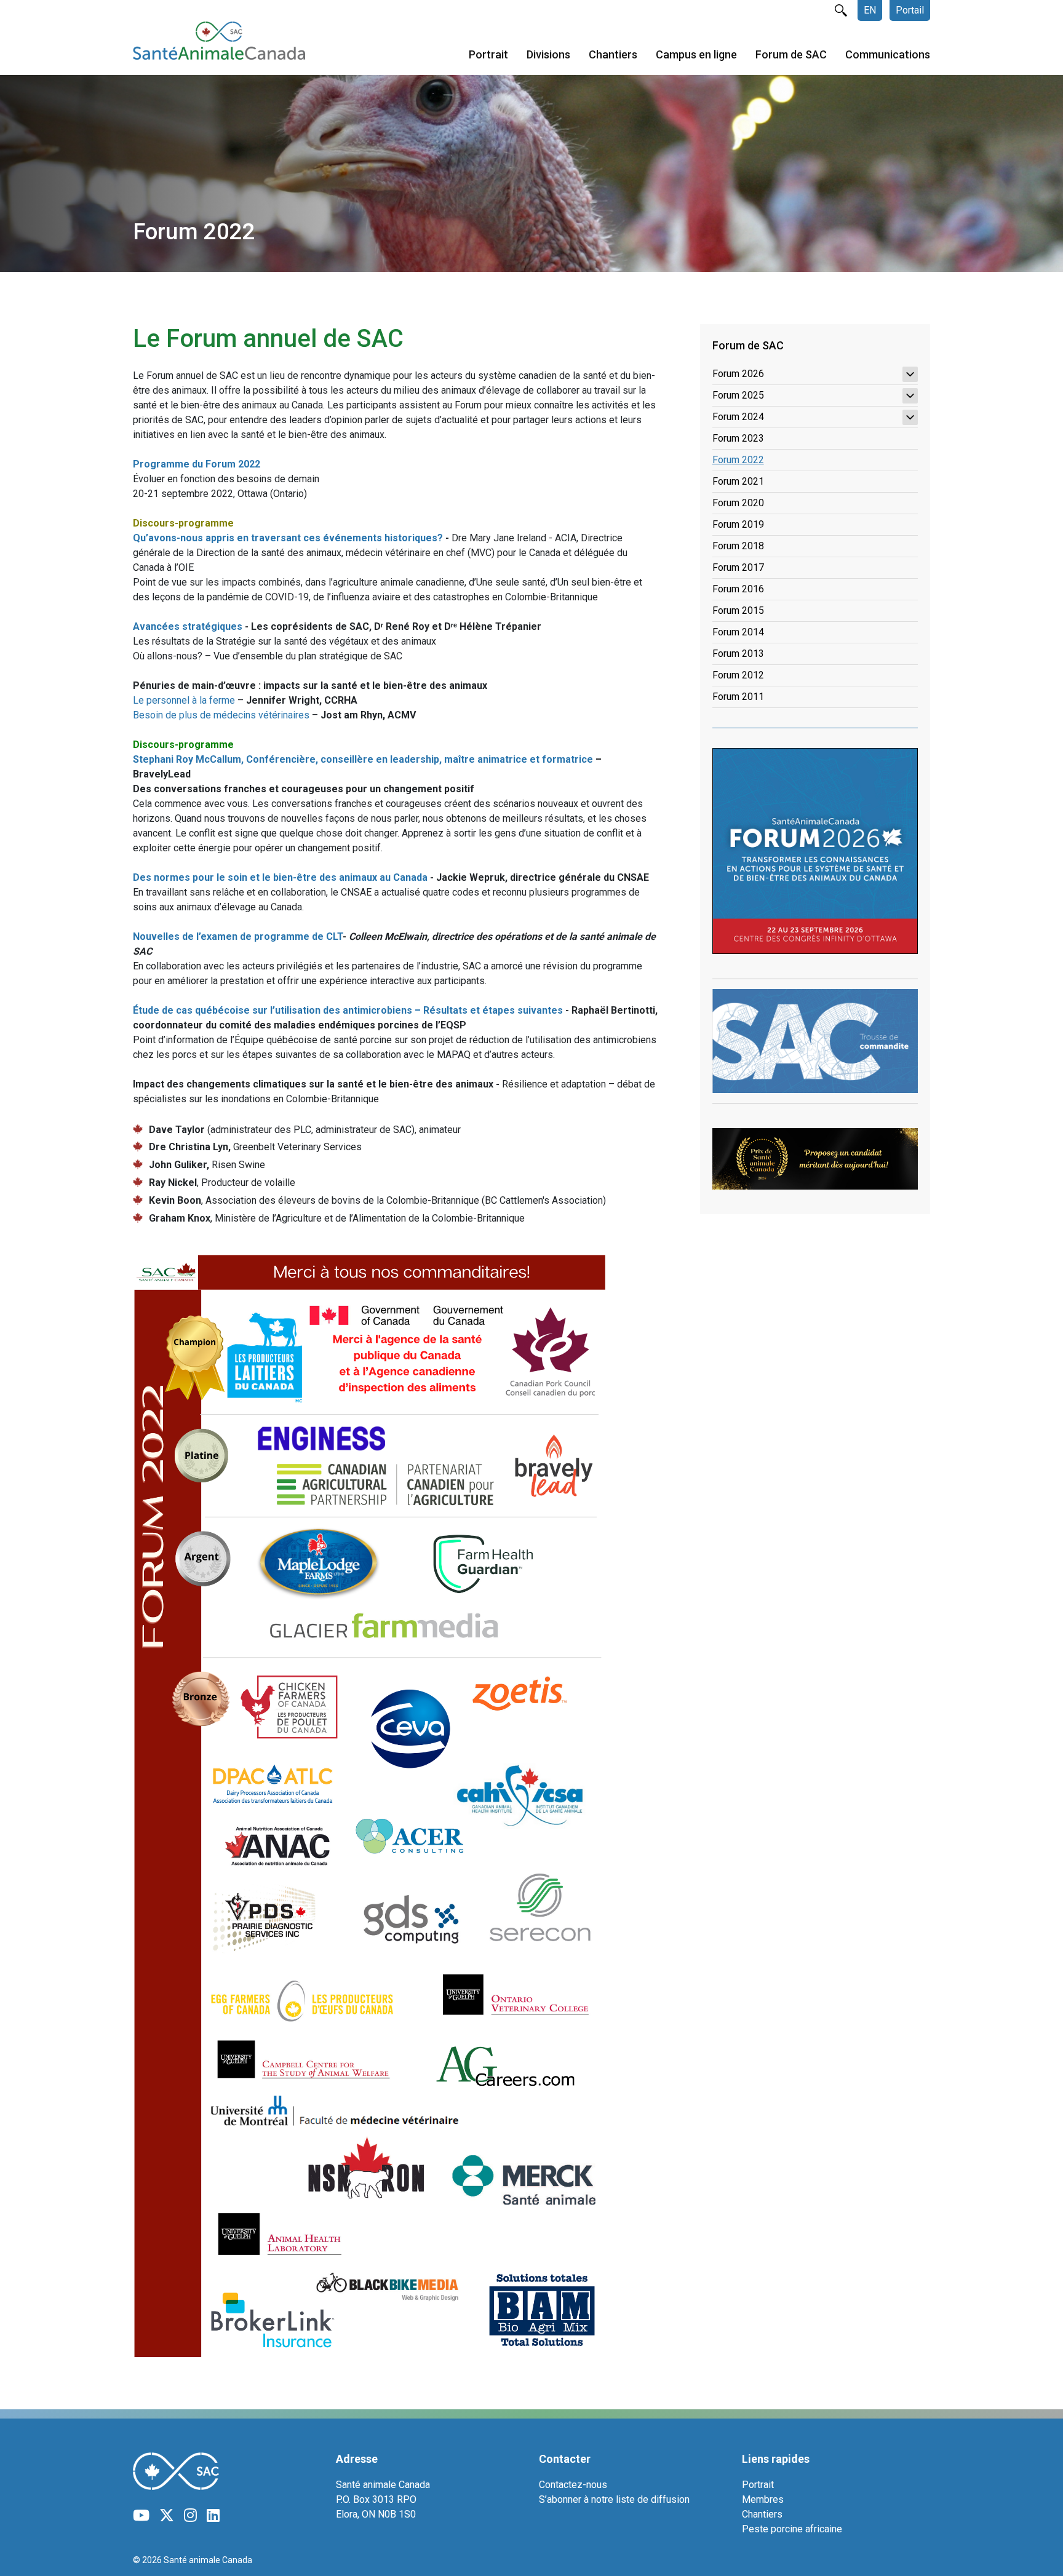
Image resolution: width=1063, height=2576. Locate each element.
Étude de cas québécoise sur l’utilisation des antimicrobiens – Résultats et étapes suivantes (349, 1010)
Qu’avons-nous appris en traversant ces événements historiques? (288, 538)
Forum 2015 (738, 610)
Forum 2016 (738, 589)
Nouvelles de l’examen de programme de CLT (238, 936)
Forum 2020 (738, 503)
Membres (763, 2499)
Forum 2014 (738, 632)
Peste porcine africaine (792, 2529)
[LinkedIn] (213, 2516)
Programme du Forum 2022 (197, 464)
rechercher (841, 10)
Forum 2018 (738, 546)
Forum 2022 (738, 460)
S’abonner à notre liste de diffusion (614, 2499)
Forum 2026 (738, 374)
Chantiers (613, 54)
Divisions (548, 54)
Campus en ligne (696, 54)
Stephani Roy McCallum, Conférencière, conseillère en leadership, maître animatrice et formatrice (364, 759)
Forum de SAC (791, 54)
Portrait (488, 54)
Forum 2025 (738, 395)
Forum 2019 (738, 524)
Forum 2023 (738, 438)
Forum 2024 (738, 417)
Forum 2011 (738, 697)
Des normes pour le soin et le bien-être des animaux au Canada (280, 877)
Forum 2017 (738, 567)
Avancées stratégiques (189, 626)
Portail (910, 10)
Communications (888, 54)
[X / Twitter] (167, 2516)
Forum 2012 (738, 675)
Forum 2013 (738, 654)
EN (870, 10)
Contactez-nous (573, 2485)
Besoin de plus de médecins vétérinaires (221, 715)
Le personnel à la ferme (185, 700)
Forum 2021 (738, 481)
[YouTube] (141, 2516)
